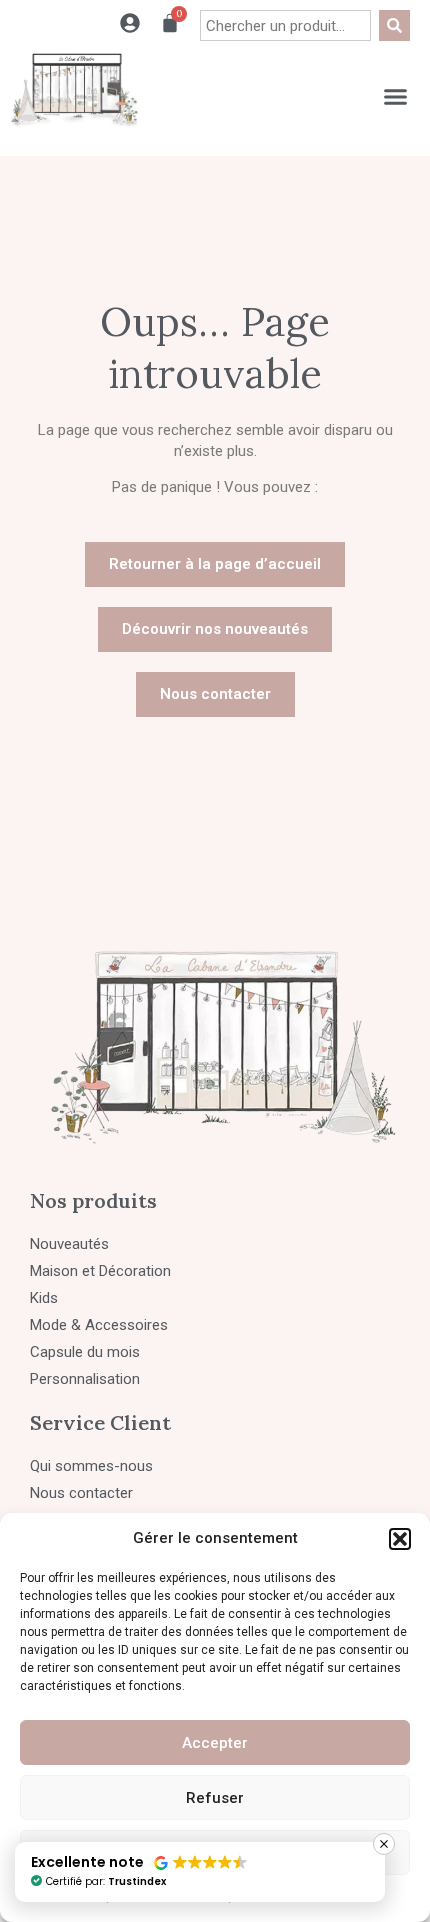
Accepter (215, 1743)
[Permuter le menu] (395, 96)
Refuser (215, 1798)
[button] (400, 1539)
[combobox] (285, 25)
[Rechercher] (394, 25)
